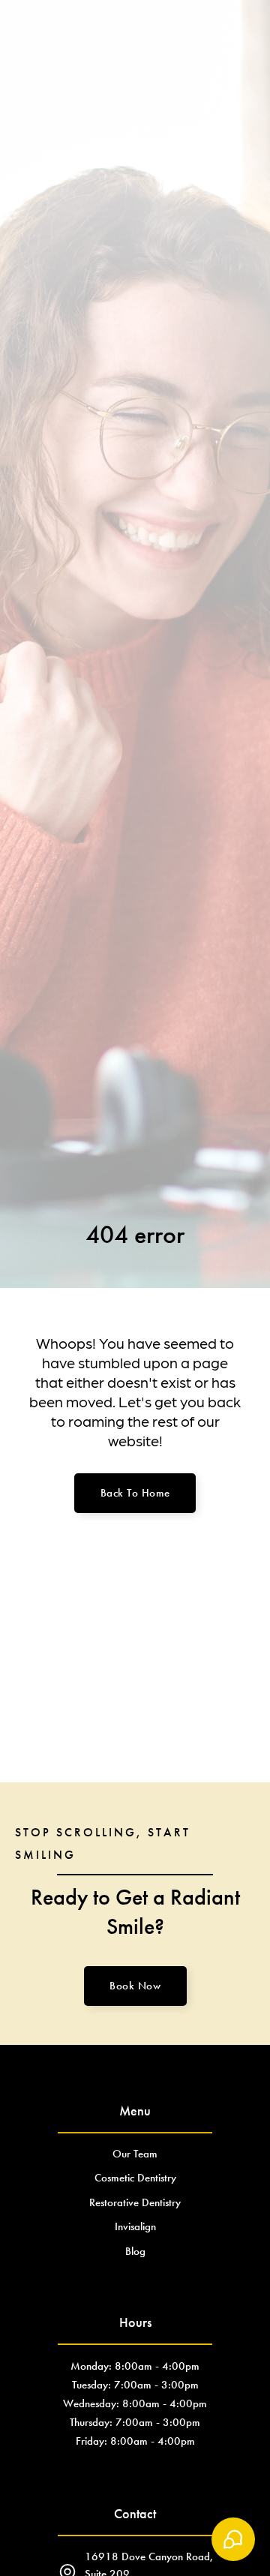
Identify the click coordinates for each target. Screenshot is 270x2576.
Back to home (135, 1493)
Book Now (135, 1986)
